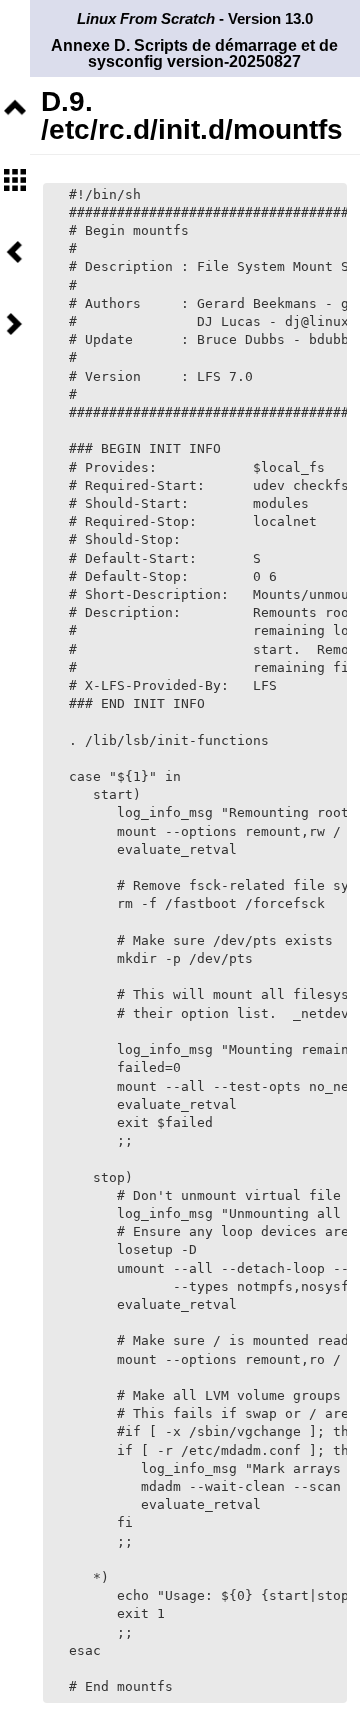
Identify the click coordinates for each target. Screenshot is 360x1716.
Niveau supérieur (14, 108)
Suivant (14, 324)
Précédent (14, 252)
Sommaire (14, 180)
